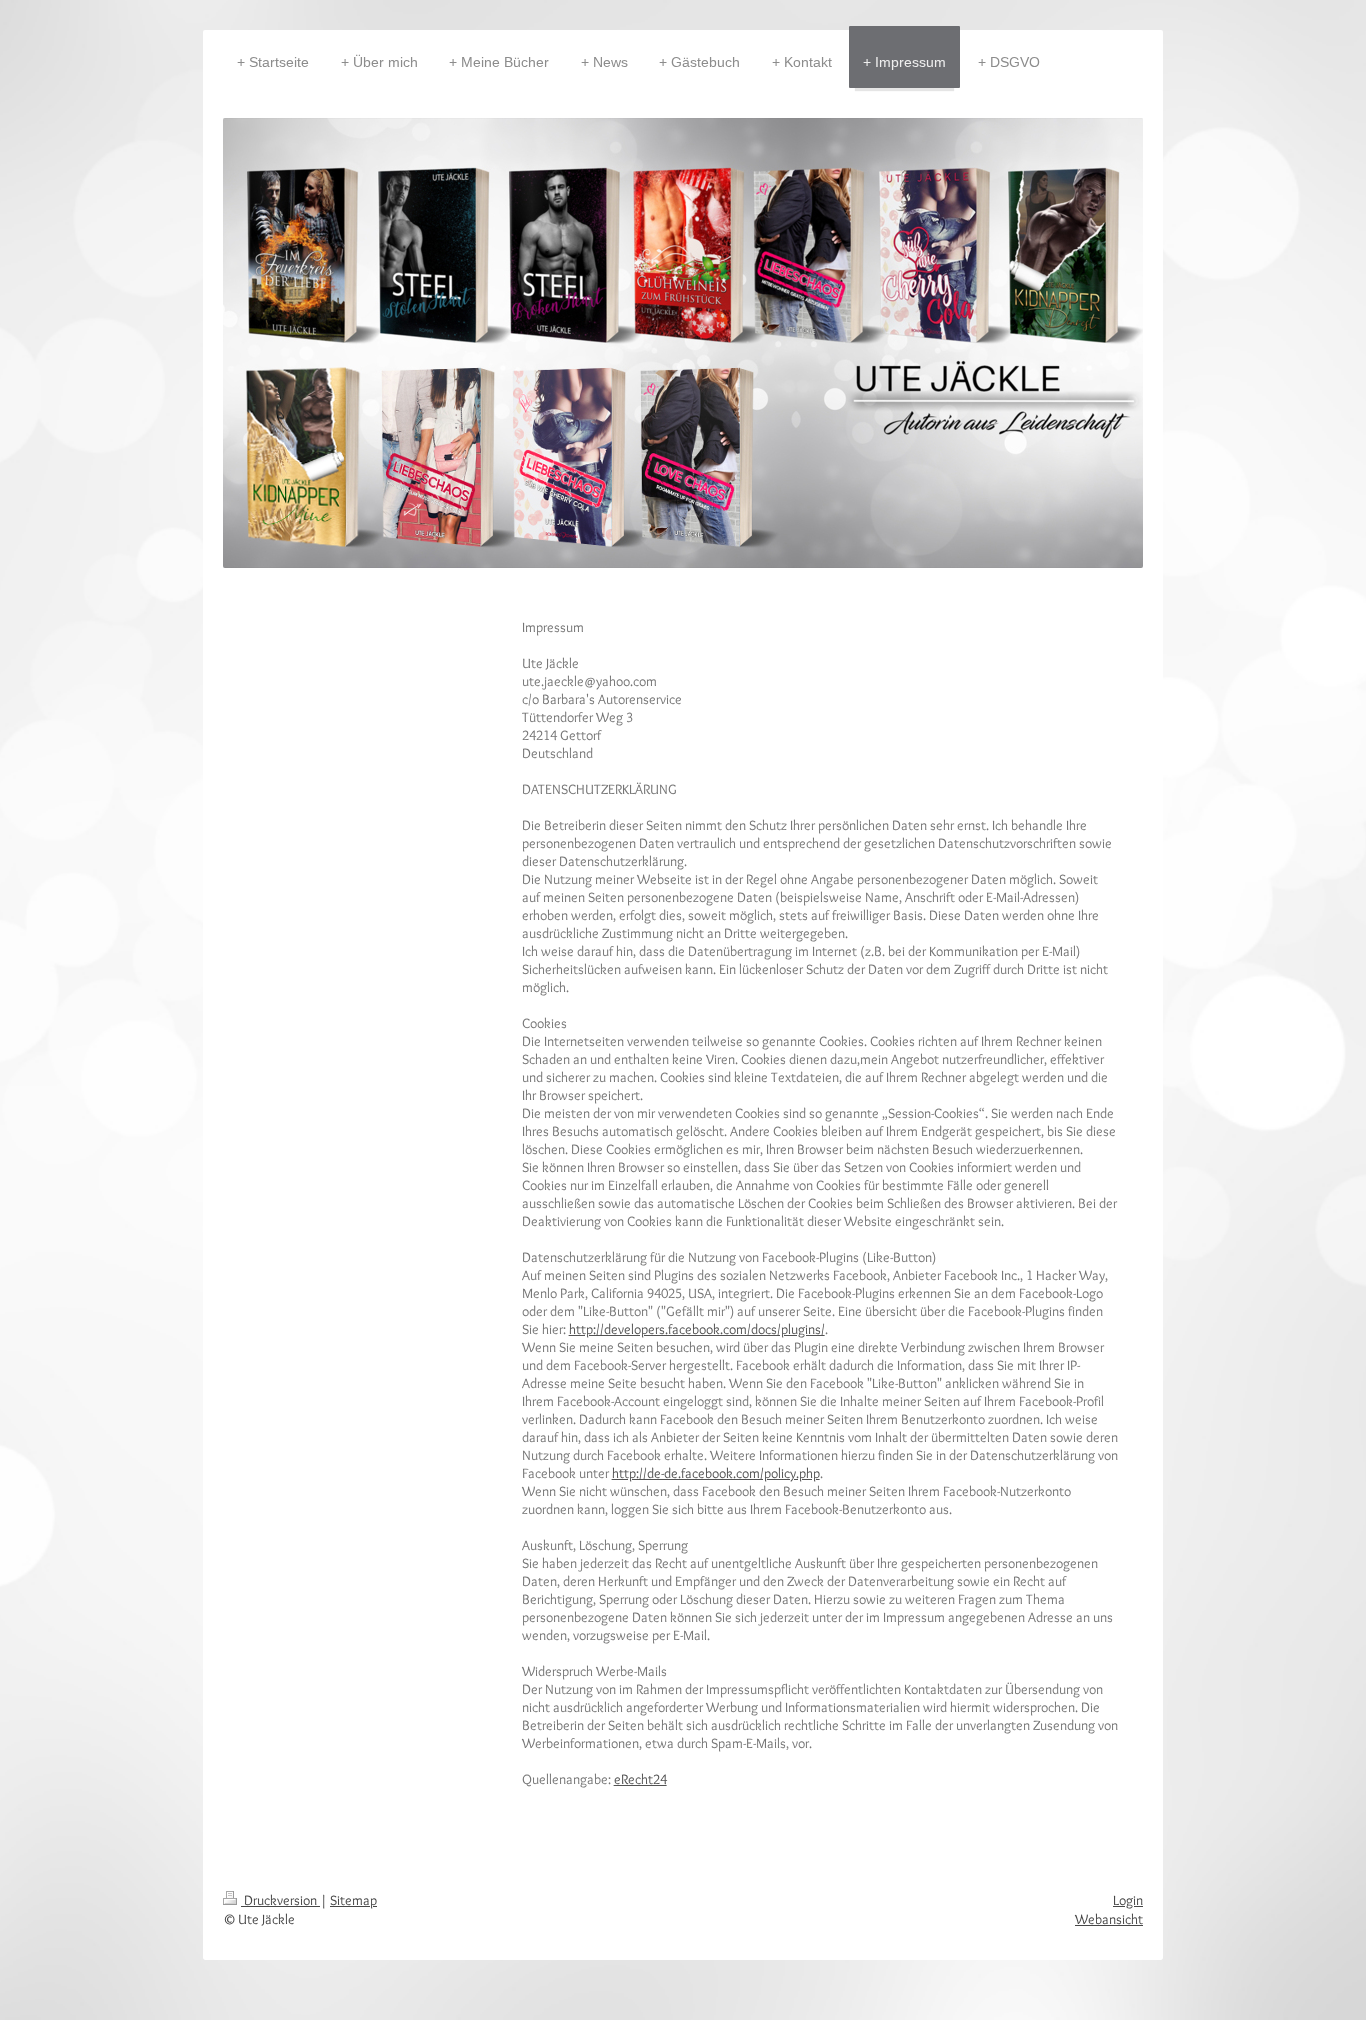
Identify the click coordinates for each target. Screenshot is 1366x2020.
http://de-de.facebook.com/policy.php (716, 1473)
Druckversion (280, 1900)
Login (1128, 1900)
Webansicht (1109, 1919)
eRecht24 (640, 1779)
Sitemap (353, 1900)
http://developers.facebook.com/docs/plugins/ (697, 1329)
